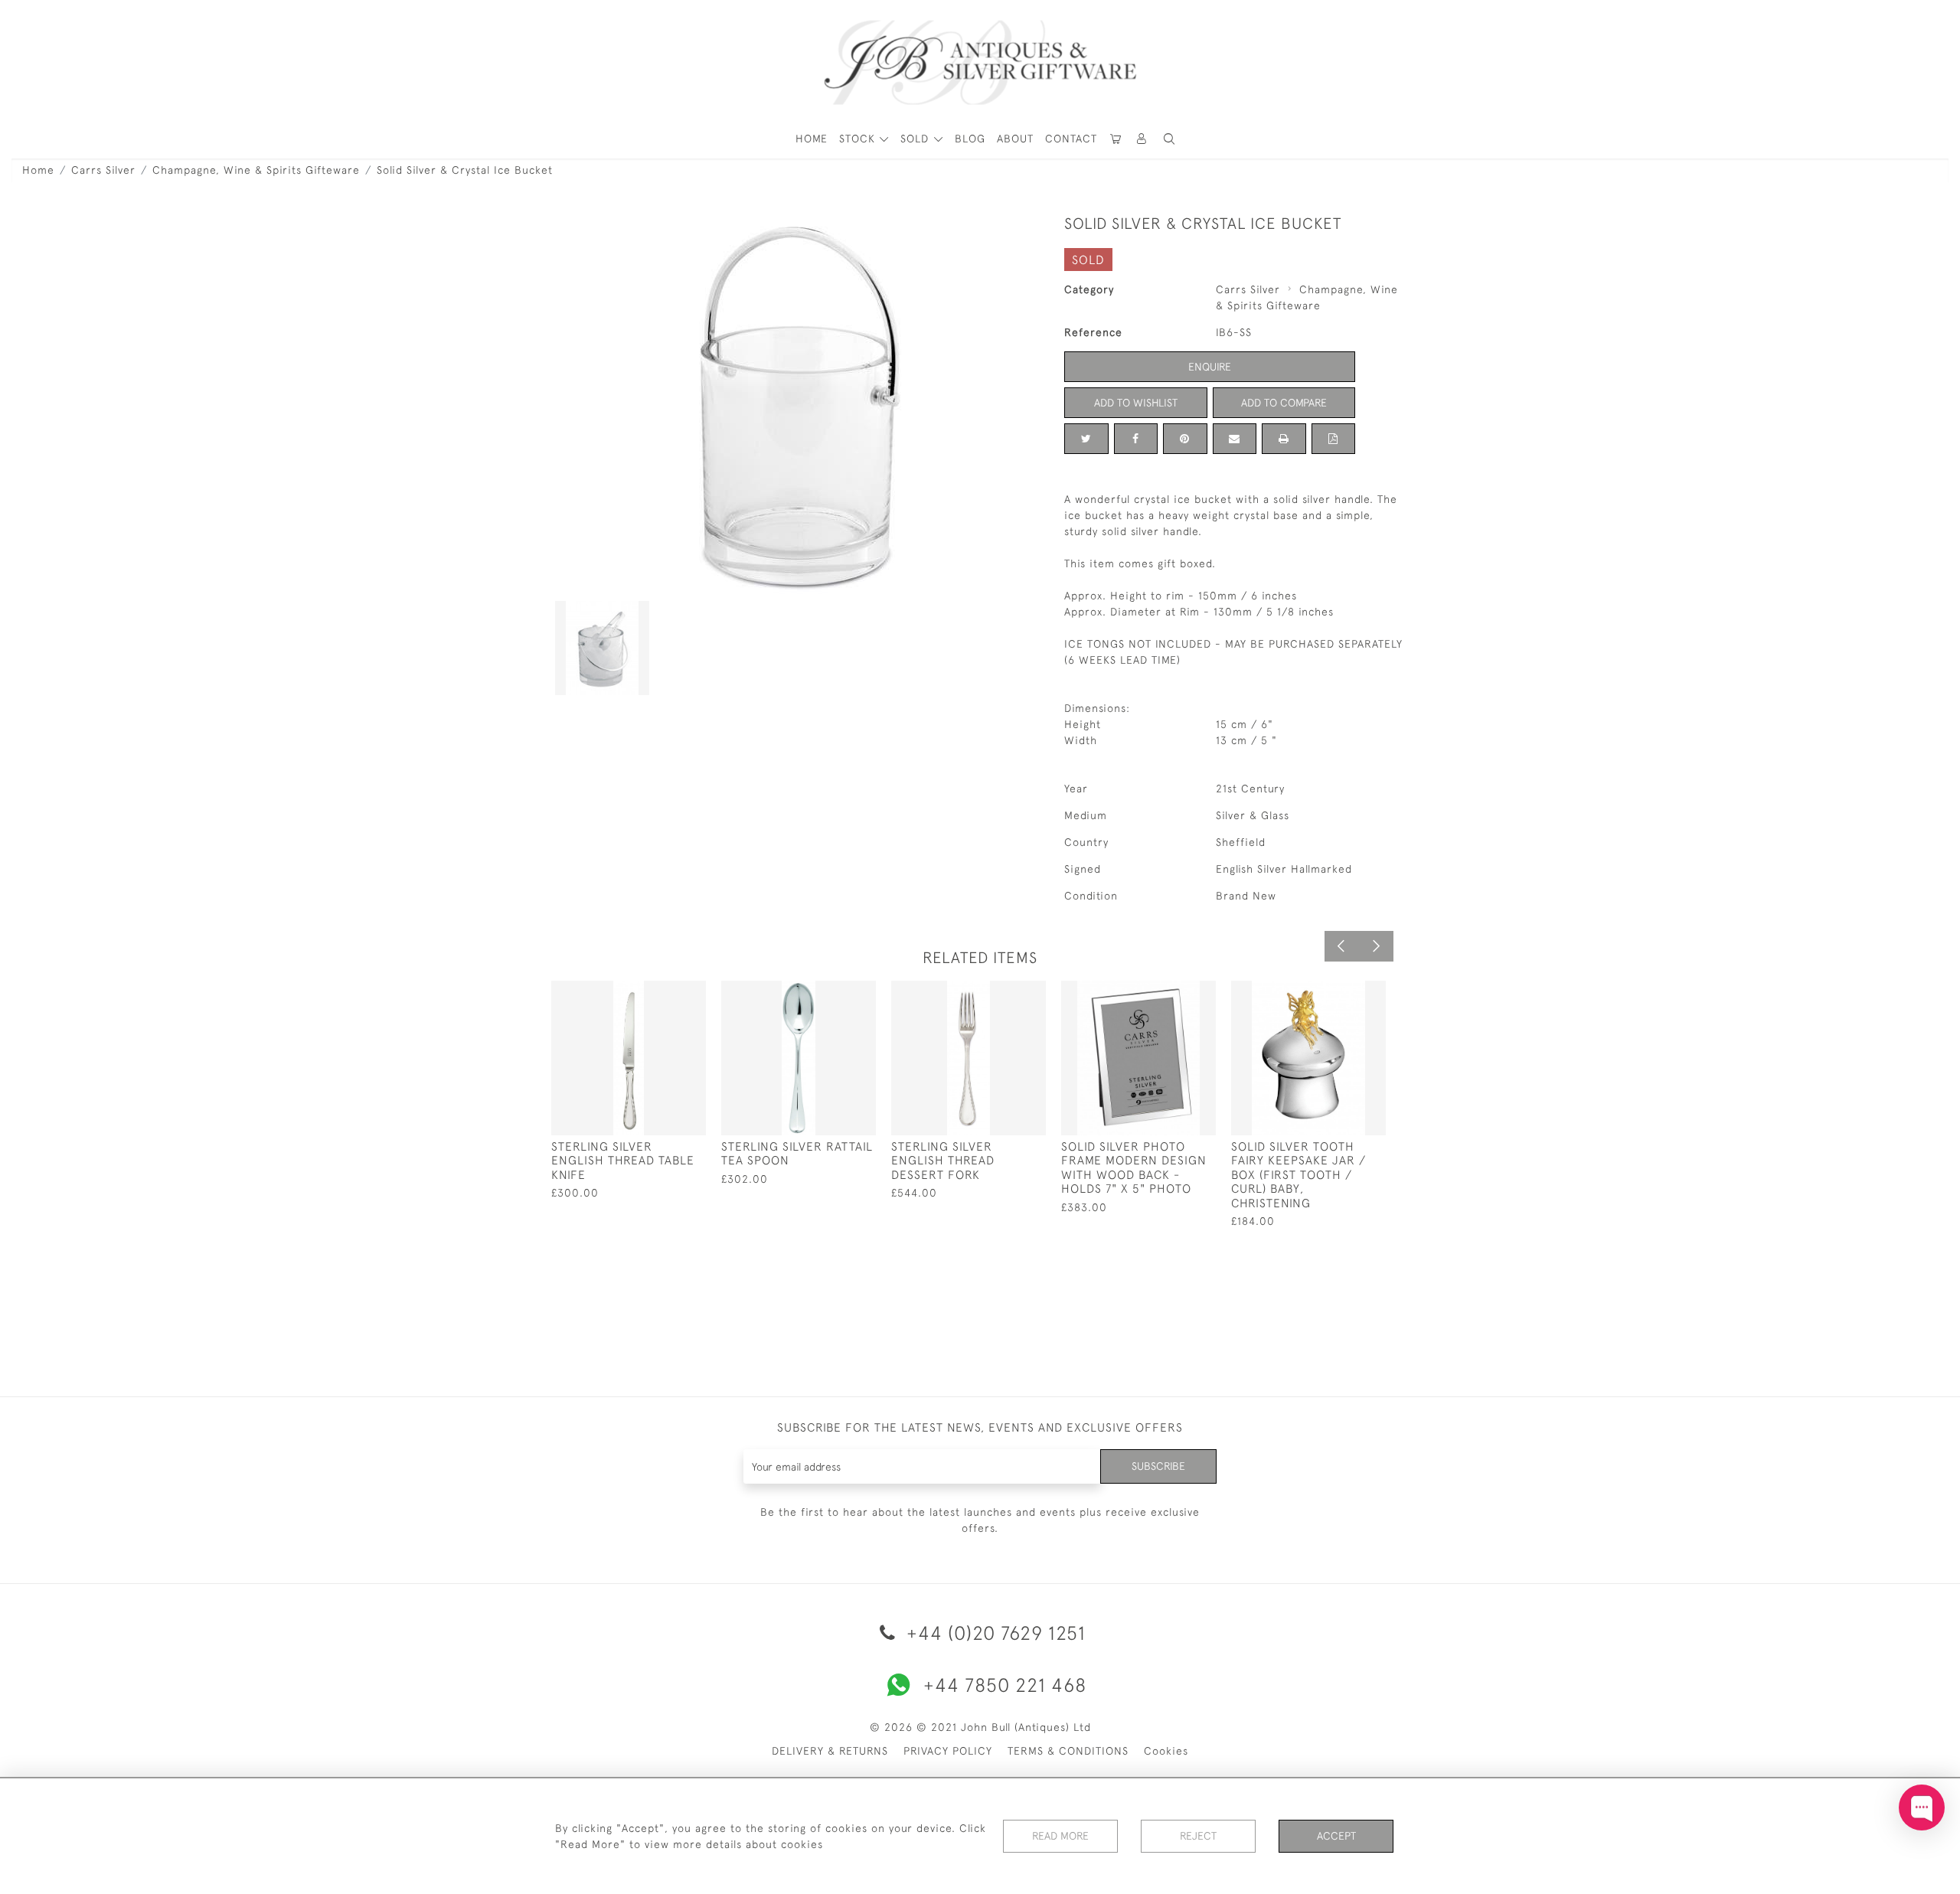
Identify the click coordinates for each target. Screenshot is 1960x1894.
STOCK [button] (859, 139)
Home (38, 170)
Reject (1198, 1836)
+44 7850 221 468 (1005, 1685)
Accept (1336, 1836)
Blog (970, 139)
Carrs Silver (103, 170)
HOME (812, 139)
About (1015, 139)
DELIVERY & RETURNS (830, 1751)
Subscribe (1158, 1466)
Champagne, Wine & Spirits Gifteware (256, 170)
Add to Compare (1284, 403)
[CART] (1116, 139)
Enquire (1210, 367)
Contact (1071, 139)
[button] (1142, 139)
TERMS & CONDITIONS (1068, 1751)
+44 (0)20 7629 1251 (993, 1633)
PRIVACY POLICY (948, 1751)
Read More (1060, 1836)
